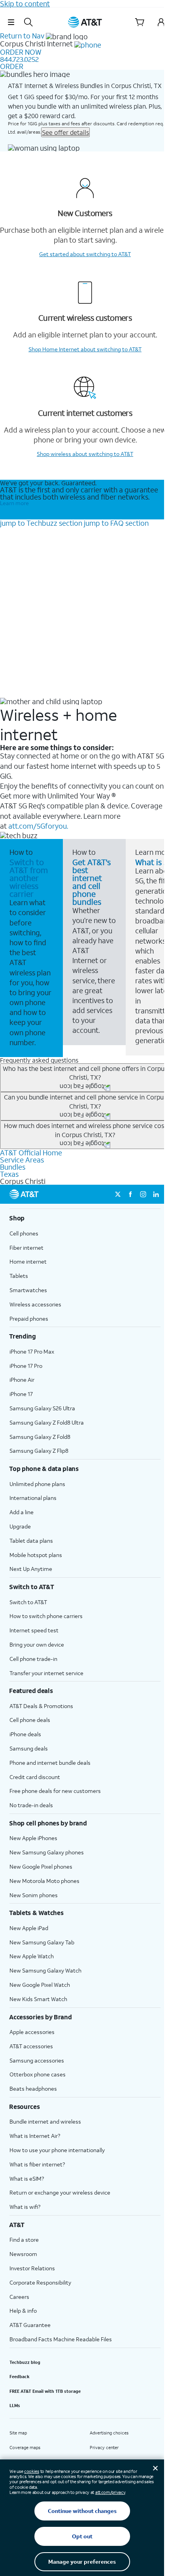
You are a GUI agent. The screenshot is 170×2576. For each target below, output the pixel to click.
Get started (85, 254)
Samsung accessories (37, 2060)
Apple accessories (32, 2032)
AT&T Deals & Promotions (41, 1706)
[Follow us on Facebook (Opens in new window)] (130, 1194)
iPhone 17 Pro (26, 1366)
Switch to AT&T (28, 1602)
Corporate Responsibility (40, 2282)
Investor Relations (32, 2268)
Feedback (20, 2377)
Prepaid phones (29, 1319)
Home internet (28, 1261)
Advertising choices (109, 2433)
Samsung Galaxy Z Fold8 (40, 1437)
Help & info (23, 2311)
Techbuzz (41, 523)
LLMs (15, 2406)
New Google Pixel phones (41, 1866)
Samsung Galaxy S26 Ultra (42, 1408)
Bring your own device (37, 1644)
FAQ (116, 523)
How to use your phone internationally (57, 2150)
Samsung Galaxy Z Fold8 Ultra (47, 1422)
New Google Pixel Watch (40, 1985)
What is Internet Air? (35, 2136)
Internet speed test (34, 1630)
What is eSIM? (27, 2179)
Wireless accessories (35, 1304)
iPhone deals (25, 1734)
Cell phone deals (30, 1720)
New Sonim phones (34, 1895)
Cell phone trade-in (33, 1659)
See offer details (65, 132)
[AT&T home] (85, 22)
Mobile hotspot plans (36, 1555)
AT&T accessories (31, 2046)
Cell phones (24, 1233)
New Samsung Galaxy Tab (42, 1942)
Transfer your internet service (46, 1673)
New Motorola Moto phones (44, 1881)
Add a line (22, 1512)
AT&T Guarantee (30, 2325)
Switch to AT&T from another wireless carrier (29, 878)
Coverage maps (25, 2448)
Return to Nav (22, 36)
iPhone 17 (21, 1394)
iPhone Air (22, 1380)
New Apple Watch (32, 1956)
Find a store (24, 2240)
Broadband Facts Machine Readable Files (61, 2339)
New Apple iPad (29, 1928)
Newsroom (23, 2254)
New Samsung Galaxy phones (47, 1852)
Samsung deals (29, 1748)
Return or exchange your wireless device (60, 2192)
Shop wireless (85, 454)
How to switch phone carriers (46, 1616)
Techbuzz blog (25, 2362)
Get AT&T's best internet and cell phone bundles (92, 882)
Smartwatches (28, 1290)
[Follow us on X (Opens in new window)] (118, 1194)
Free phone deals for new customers (55, 1791)
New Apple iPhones (33, 1838)
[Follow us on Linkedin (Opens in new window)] (156, 1194)
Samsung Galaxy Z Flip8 (39, 1451)
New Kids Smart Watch (38, 1999)
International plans (33, 1498)
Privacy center (104, 2448)
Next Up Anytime (31, 1569)
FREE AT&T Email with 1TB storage (45, 2391)
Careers (19, 2297)
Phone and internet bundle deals (50, 1763)
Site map (18, 2433)
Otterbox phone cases (38, 2074)
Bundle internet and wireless (45, 2121)
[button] (11, 22)
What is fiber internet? (37, 2164)
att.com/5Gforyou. (38, 826)
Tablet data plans (31, 1541)
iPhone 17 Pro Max (32, 1351)
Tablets (19, 1276)
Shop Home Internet (85, 349)
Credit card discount (35, 1777)
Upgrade (20, 1526)
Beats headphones (33, 2089)
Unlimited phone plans (37, 1484)
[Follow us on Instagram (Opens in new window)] (143, 1194)
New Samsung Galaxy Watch (45, 1970)
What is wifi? (25, 2207)
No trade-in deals (31, 1805)
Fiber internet (26, 1248)
